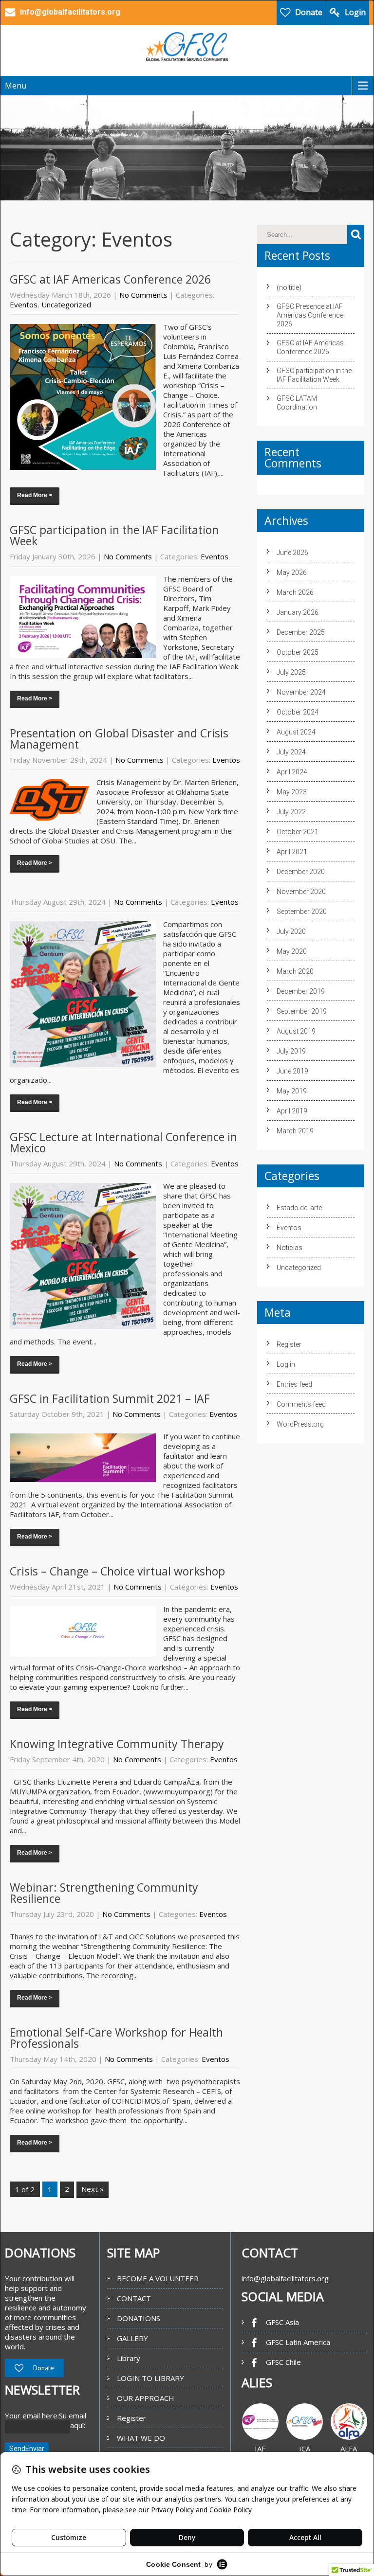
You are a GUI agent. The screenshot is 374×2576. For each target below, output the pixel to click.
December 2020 (301, 872)
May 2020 (292, 951)
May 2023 (292, 792)
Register (289, 1344)
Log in (286, 1364)
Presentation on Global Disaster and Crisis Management (119, 739)
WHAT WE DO (141, 2438)
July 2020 (291, 931)
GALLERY (132, 2338)
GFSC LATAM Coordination (297, 403)
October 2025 (298, 652)
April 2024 (292, 772)
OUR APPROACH (146, 2398)
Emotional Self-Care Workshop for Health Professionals (116, 2038)
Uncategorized (66, 304)
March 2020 (295, 971)
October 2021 (298, 832)
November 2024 (301, 692)
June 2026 (292, 553)
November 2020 (301, 892)
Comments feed (301, 1404)
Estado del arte (299, 1208)
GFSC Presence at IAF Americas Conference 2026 (310, 315)
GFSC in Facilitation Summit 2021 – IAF (110, 1398)
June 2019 (292, 1071)
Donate (309, 12)
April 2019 (292, 1111)
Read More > (35, 495)
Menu (16, 86)
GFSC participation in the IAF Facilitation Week (114, 535)
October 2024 (298, 712)
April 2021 (292, 852)
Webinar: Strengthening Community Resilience (104, 1893)
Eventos (24, 304)
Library (129, 2358)
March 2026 (295, 592)
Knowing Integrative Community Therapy (117, 1744)
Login (355, 12)
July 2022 (291, 812)
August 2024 (296, 732)
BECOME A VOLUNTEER (158, 2278)
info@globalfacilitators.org (285, 2278)
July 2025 (291, 672)
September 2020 (302, 912)
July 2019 (291, 1051)
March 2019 (295, 1131)
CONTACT (134, 2298)
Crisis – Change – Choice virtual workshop (117, 1571)
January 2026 (298, 612)
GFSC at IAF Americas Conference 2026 (110, 279)
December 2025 (301, 632)
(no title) (289, 287)
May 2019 (292, 1091)
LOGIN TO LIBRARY (150, 2378)
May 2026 (292, 572)
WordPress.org (300, 1424)
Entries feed (294, 1384)
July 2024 (291, 752)
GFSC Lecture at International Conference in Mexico (123, 1142)
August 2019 (296, 1031)
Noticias (290, 1248)
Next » (93, 2189)
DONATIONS (139, 2318)
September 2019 (302, 1011)
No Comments (143, 295)
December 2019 (301, 991)
